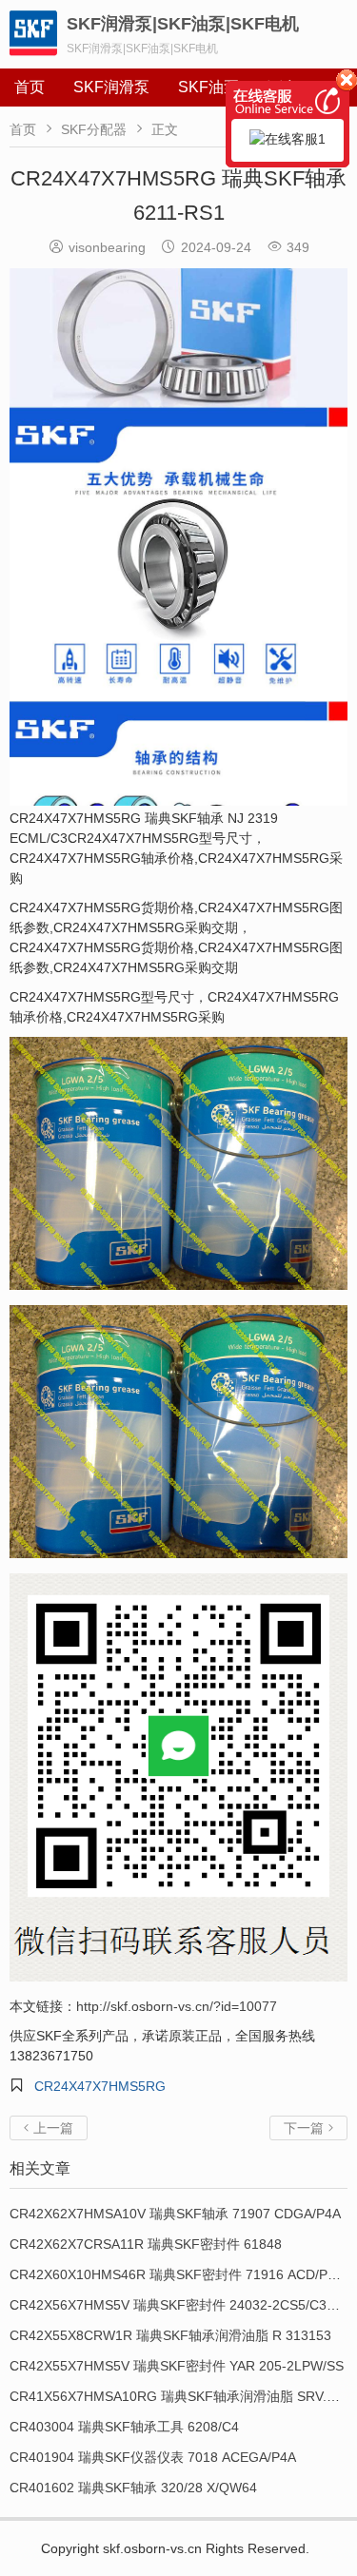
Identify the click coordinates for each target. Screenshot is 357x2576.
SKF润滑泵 (111, 87)
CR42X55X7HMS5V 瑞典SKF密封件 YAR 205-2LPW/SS (177, 2366)
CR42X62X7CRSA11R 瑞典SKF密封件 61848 (146, 2244)
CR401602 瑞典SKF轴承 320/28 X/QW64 (133, 2488)
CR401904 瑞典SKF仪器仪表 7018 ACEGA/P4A (153, 2457)
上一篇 (49, 2128)
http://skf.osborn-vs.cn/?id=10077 (177, 2006)
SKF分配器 (94, 129)
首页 (30, 87)
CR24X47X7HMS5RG (100, 2086)
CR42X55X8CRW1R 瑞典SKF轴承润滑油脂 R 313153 (170, 2335)
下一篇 (308, 2128)
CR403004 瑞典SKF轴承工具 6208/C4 (124, 2427)
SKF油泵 (208, 87)
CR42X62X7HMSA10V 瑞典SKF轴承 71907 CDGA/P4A (175, 2214)
